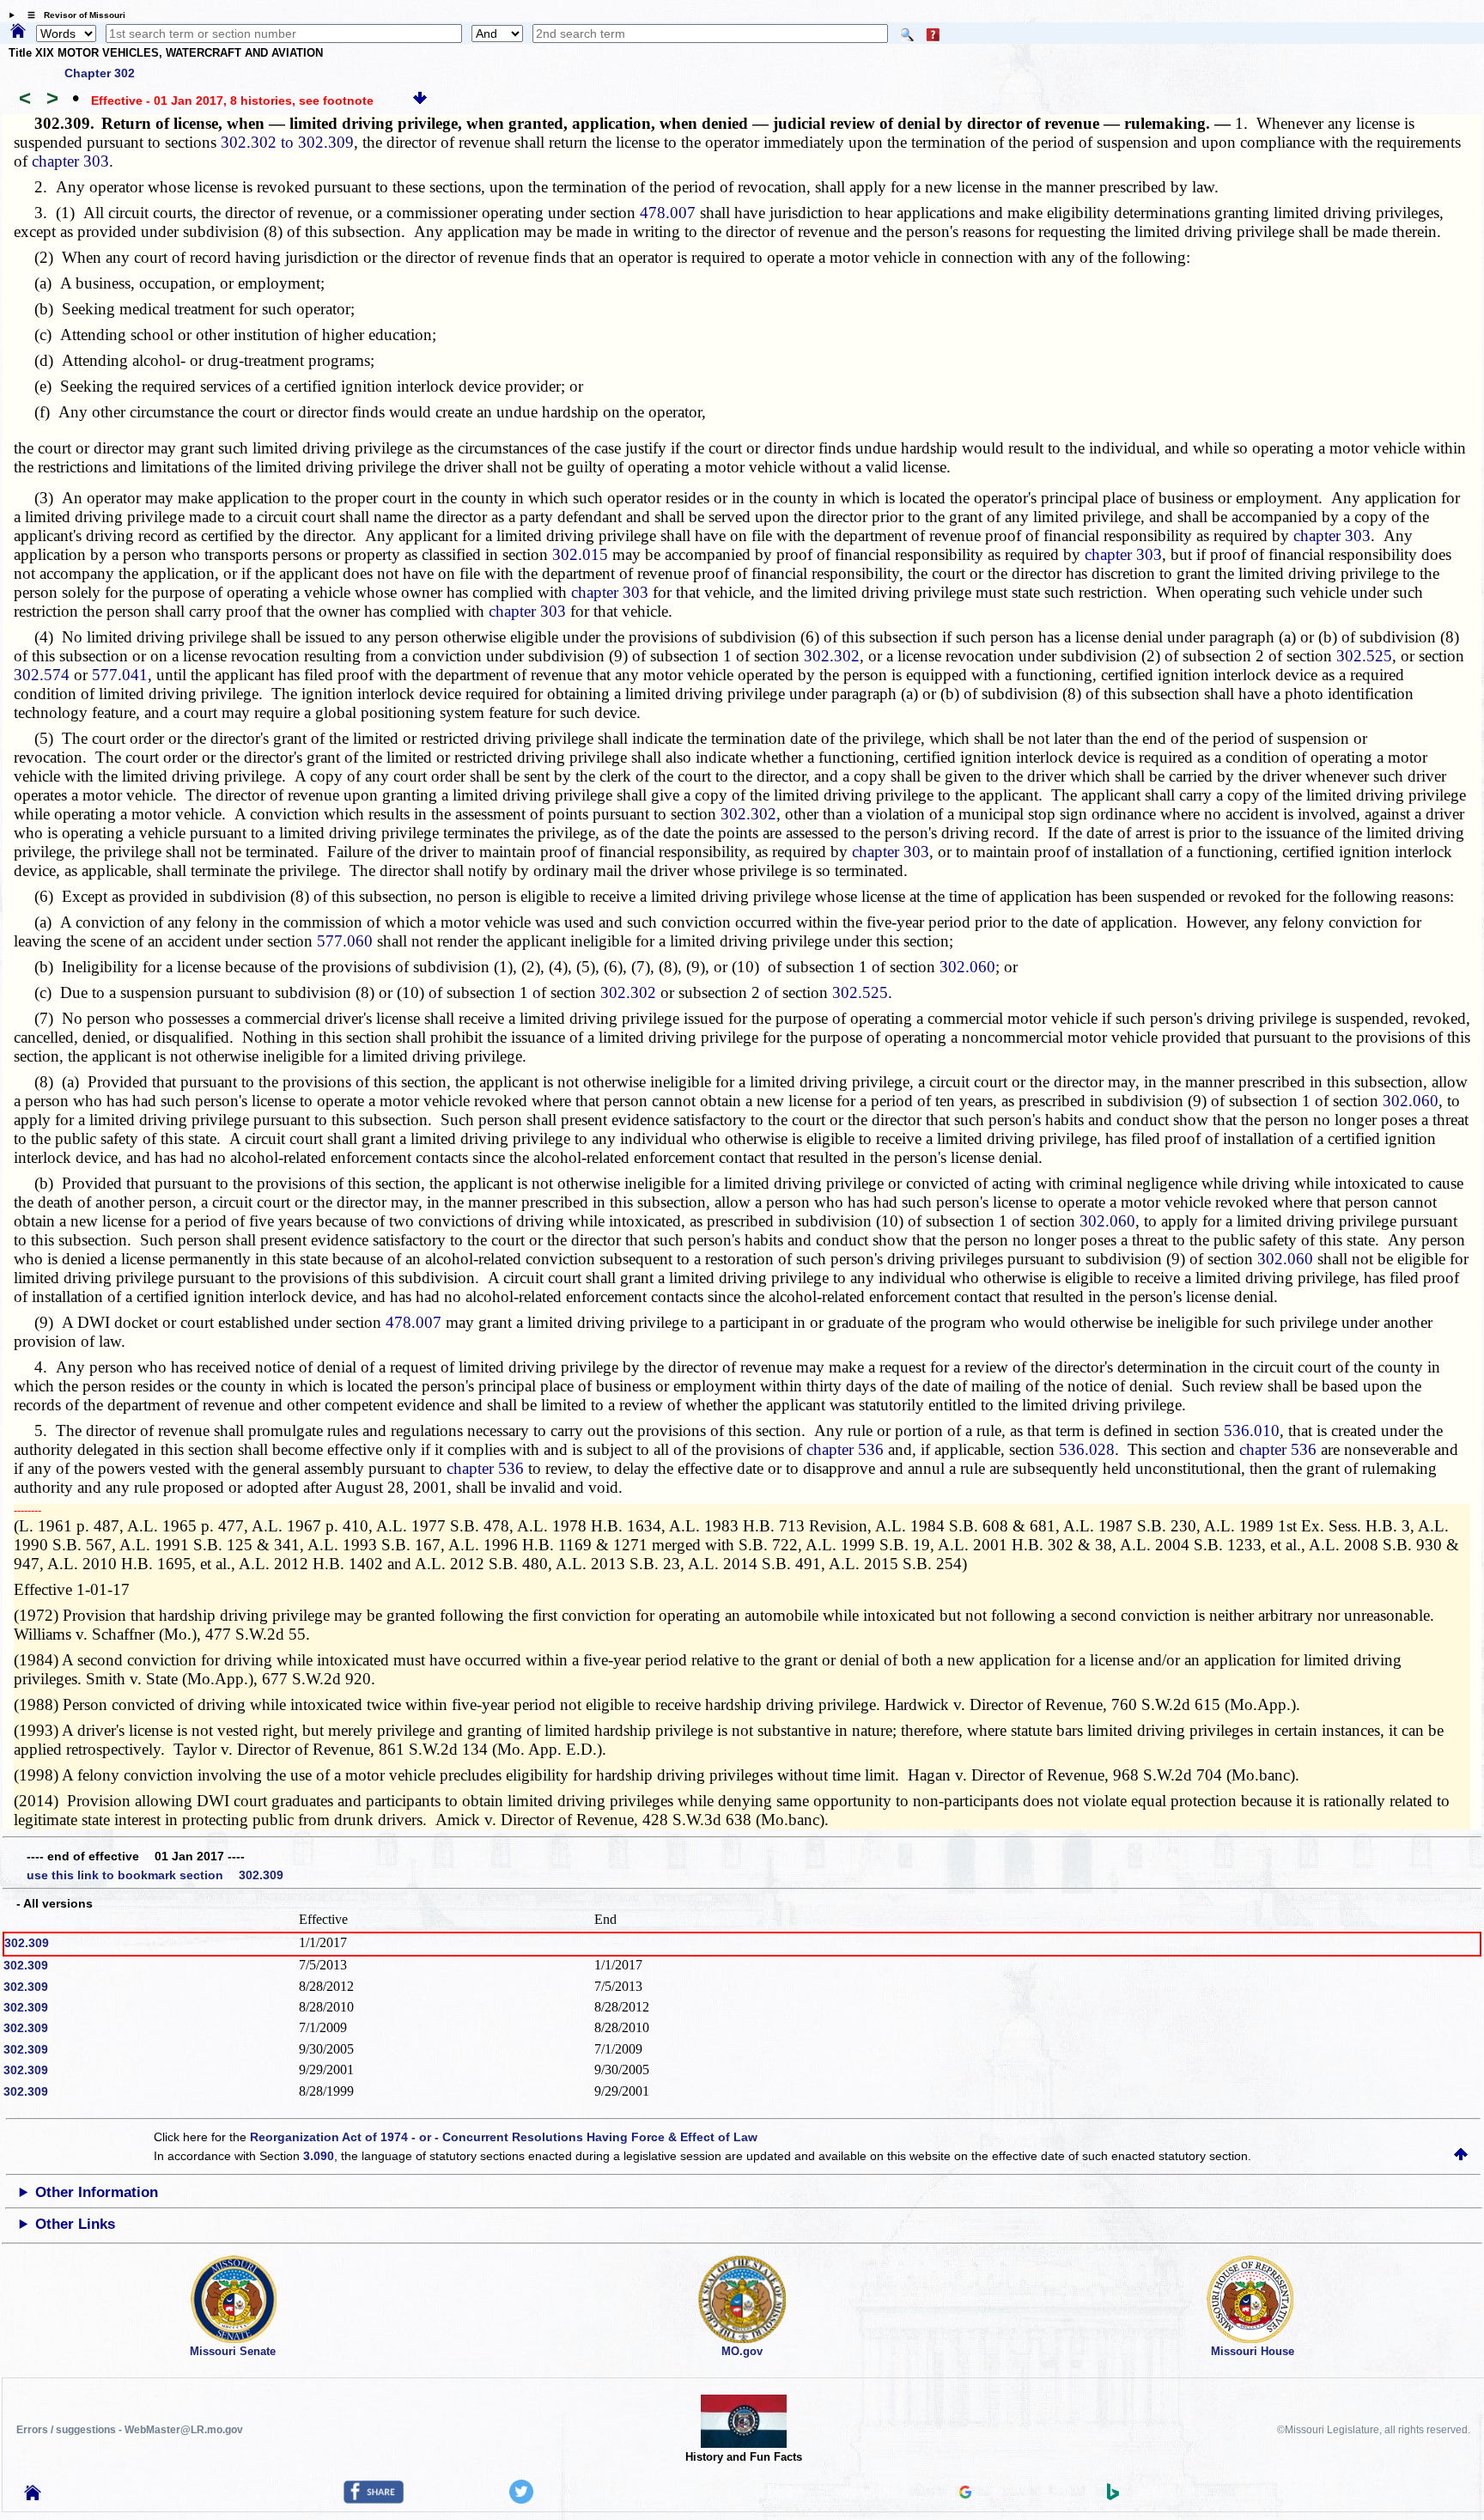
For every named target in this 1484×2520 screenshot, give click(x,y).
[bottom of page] (420, 100)
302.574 (42, 675)
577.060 (345, 941)
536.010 (1252, 1430)
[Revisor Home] (33, 2496)
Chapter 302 (100, 73)
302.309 (27, 1943)
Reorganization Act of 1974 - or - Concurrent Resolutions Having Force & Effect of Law (504, 2137)
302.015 (580, 554)
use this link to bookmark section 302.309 (155, 1875)
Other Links (75, 2224)
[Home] (18, 32)
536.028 (1087, 1449)
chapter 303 (70, 161)
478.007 (668, 213)
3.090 (319, 2156)
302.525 (1364, 656)
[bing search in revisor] (1113, 2496)
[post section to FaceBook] (374, 2499)
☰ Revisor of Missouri (72, 15)
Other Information (97, 2192)
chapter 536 (845, 1449)
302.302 (832, 656)
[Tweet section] (521, 2499)
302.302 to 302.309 (287, 142)
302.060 (967, 967)
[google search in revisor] (965, 2494)
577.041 (120, 675)
